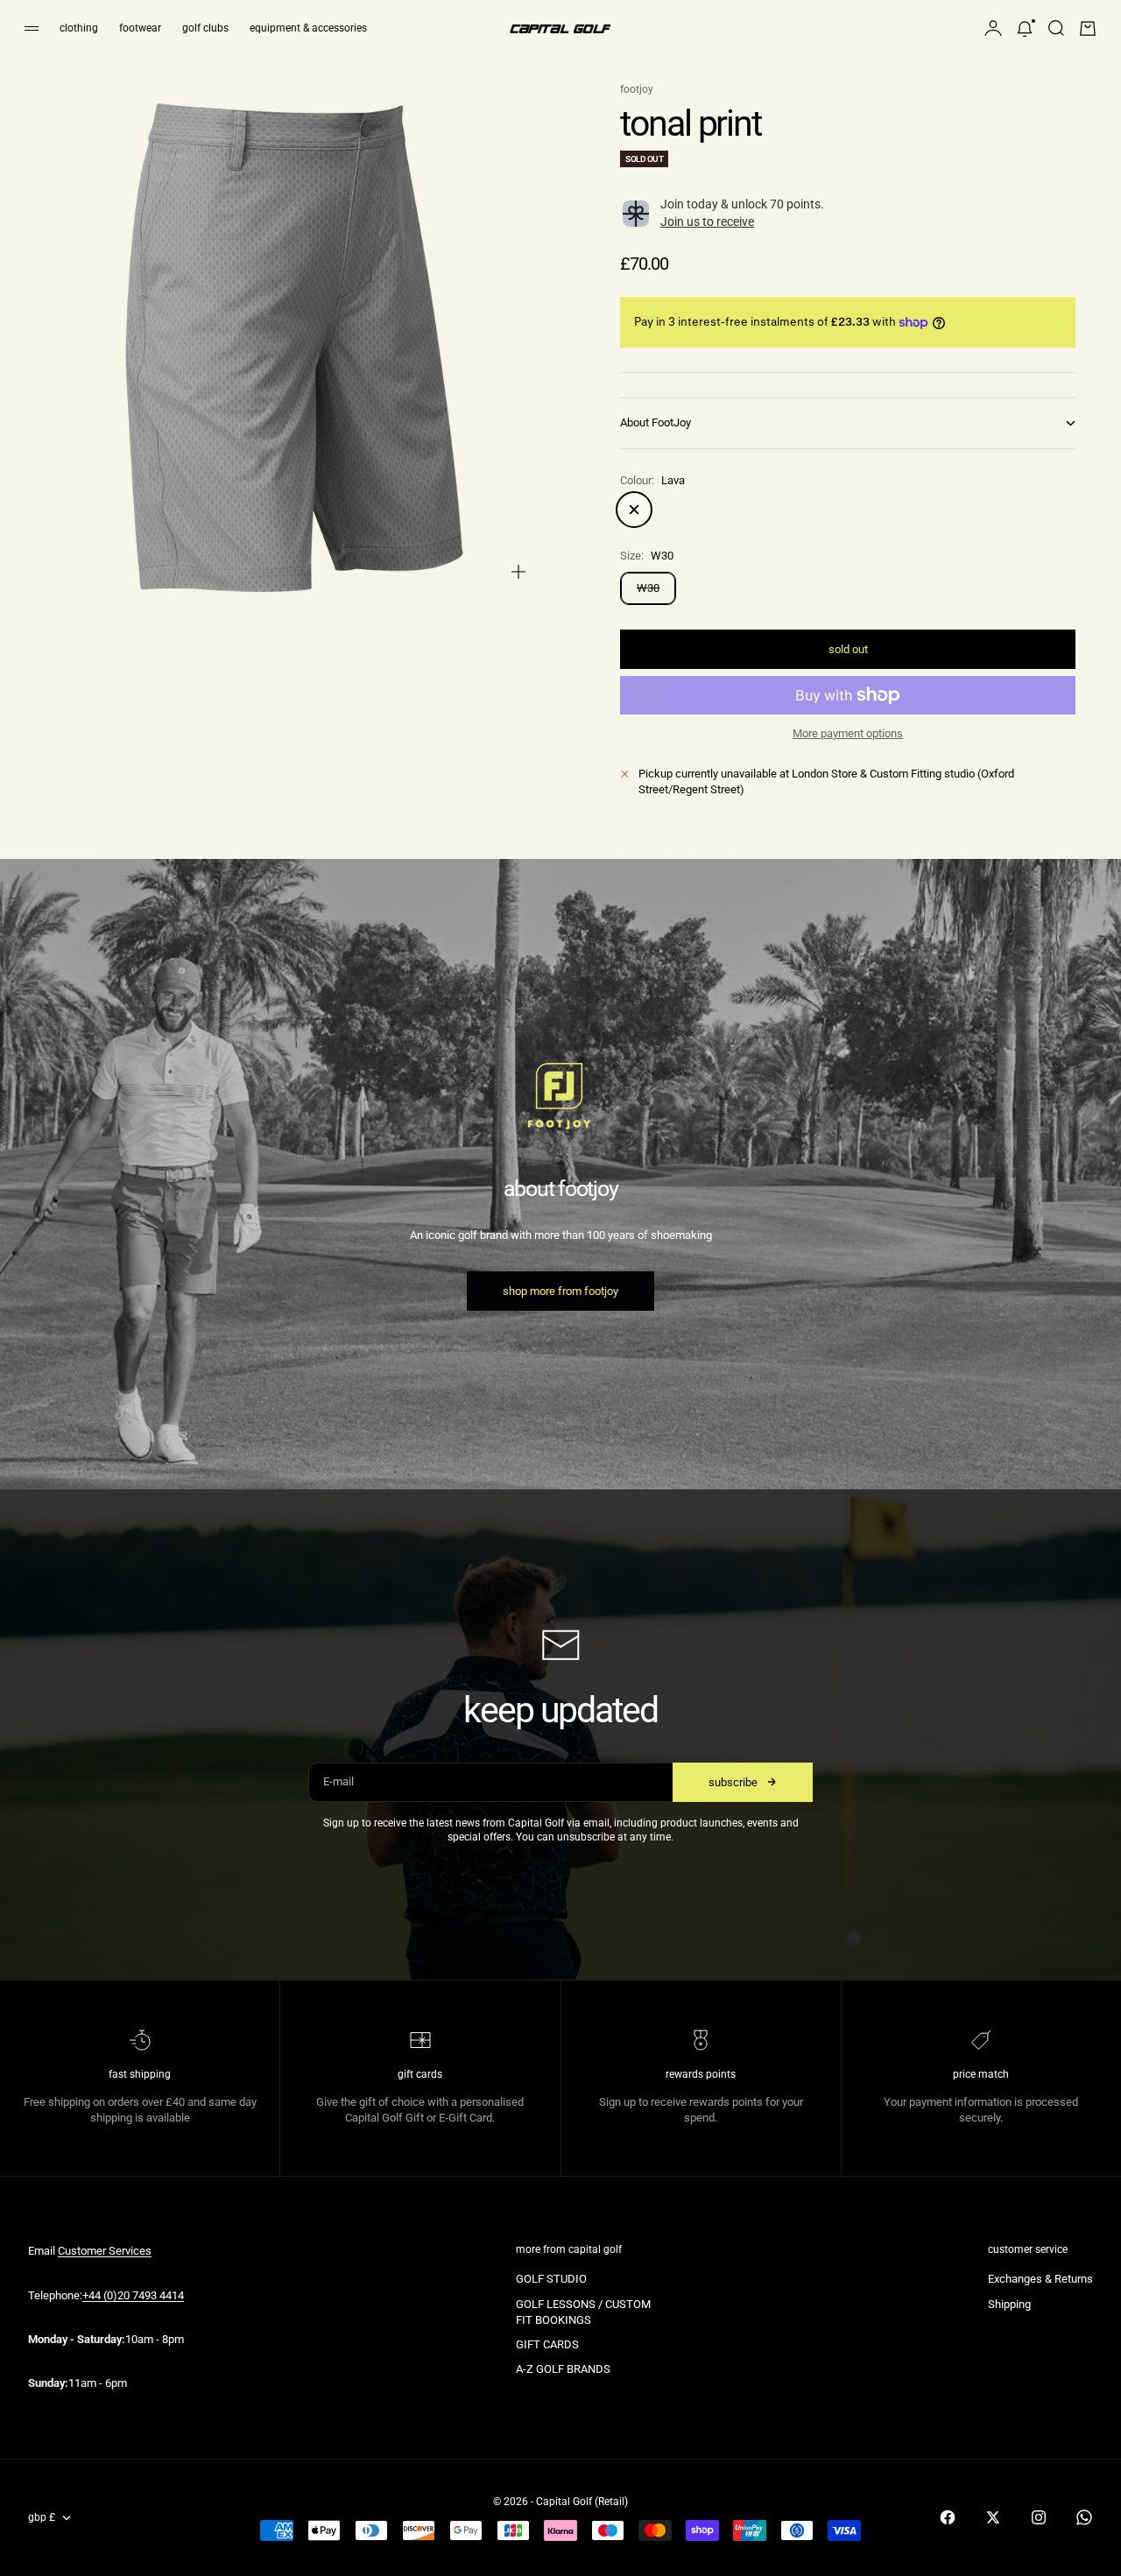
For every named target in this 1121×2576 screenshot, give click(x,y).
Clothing (79, 28)
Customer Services (105, 2251)
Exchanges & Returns (1040, 2279)
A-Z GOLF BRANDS (563, 2369)
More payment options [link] (848, 733)
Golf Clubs (205, 28)
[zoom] (518, 572)
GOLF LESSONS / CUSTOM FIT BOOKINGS (583, 2312)
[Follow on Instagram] (1039, 2517)
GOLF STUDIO (551, 2279)
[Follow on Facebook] (948, 2517)
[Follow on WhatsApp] (1084, 2517)
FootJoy (637, 89)
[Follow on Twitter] (993, 2517)
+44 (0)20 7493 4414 (133, 2295)
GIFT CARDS (547, 2344)
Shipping (1009, 2304)
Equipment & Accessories (308, 28)
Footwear (140, 28)
